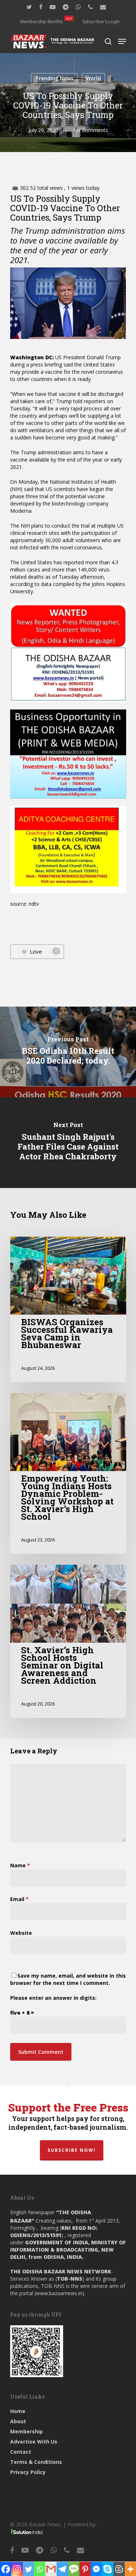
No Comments (91, 130)
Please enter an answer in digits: (53, 1998)
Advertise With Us (34, 2442)
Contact (21, 2452)
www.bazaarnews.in (59, 2293)
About (18, 2421)
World (93, 78)
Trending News (54, 78)
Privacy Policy (28, 2472)
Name (20, 1865)
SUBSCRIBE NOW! (72, 2150)
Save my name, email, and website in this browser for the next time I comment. (68, 1979)
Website (21, 1933)
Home (18, 2411)
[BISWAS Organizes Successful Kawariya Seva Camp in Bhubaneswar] (68, 1309)
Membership (26, 2431)
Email (19, 1899)
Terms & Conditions (36, 2462)
